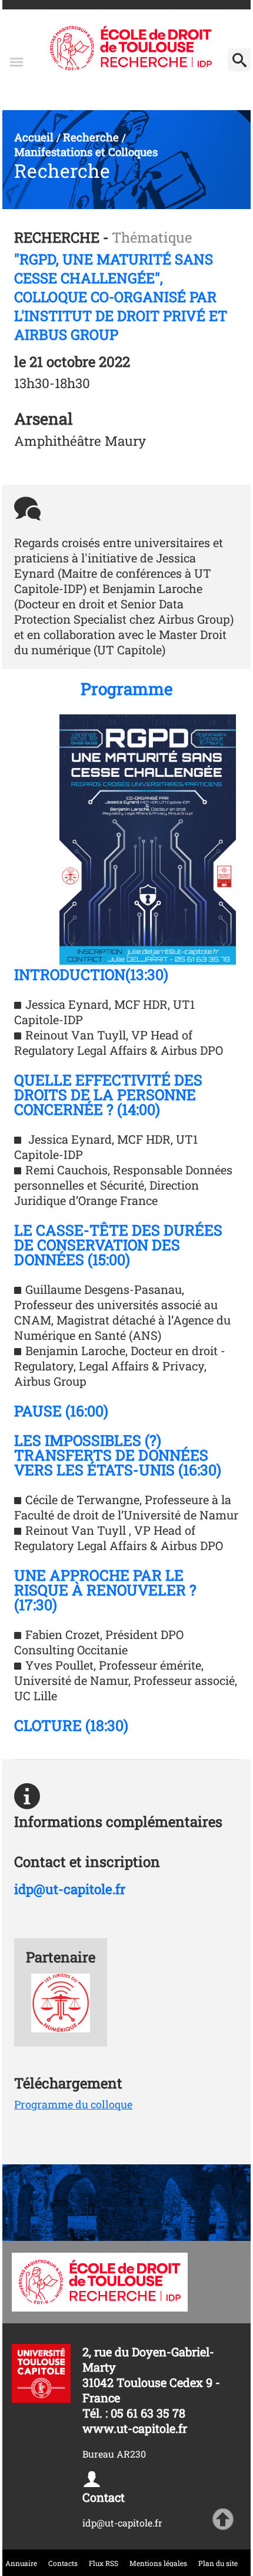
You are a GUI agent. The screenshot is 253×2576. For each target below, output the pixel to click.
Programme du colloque (73, 2104)
